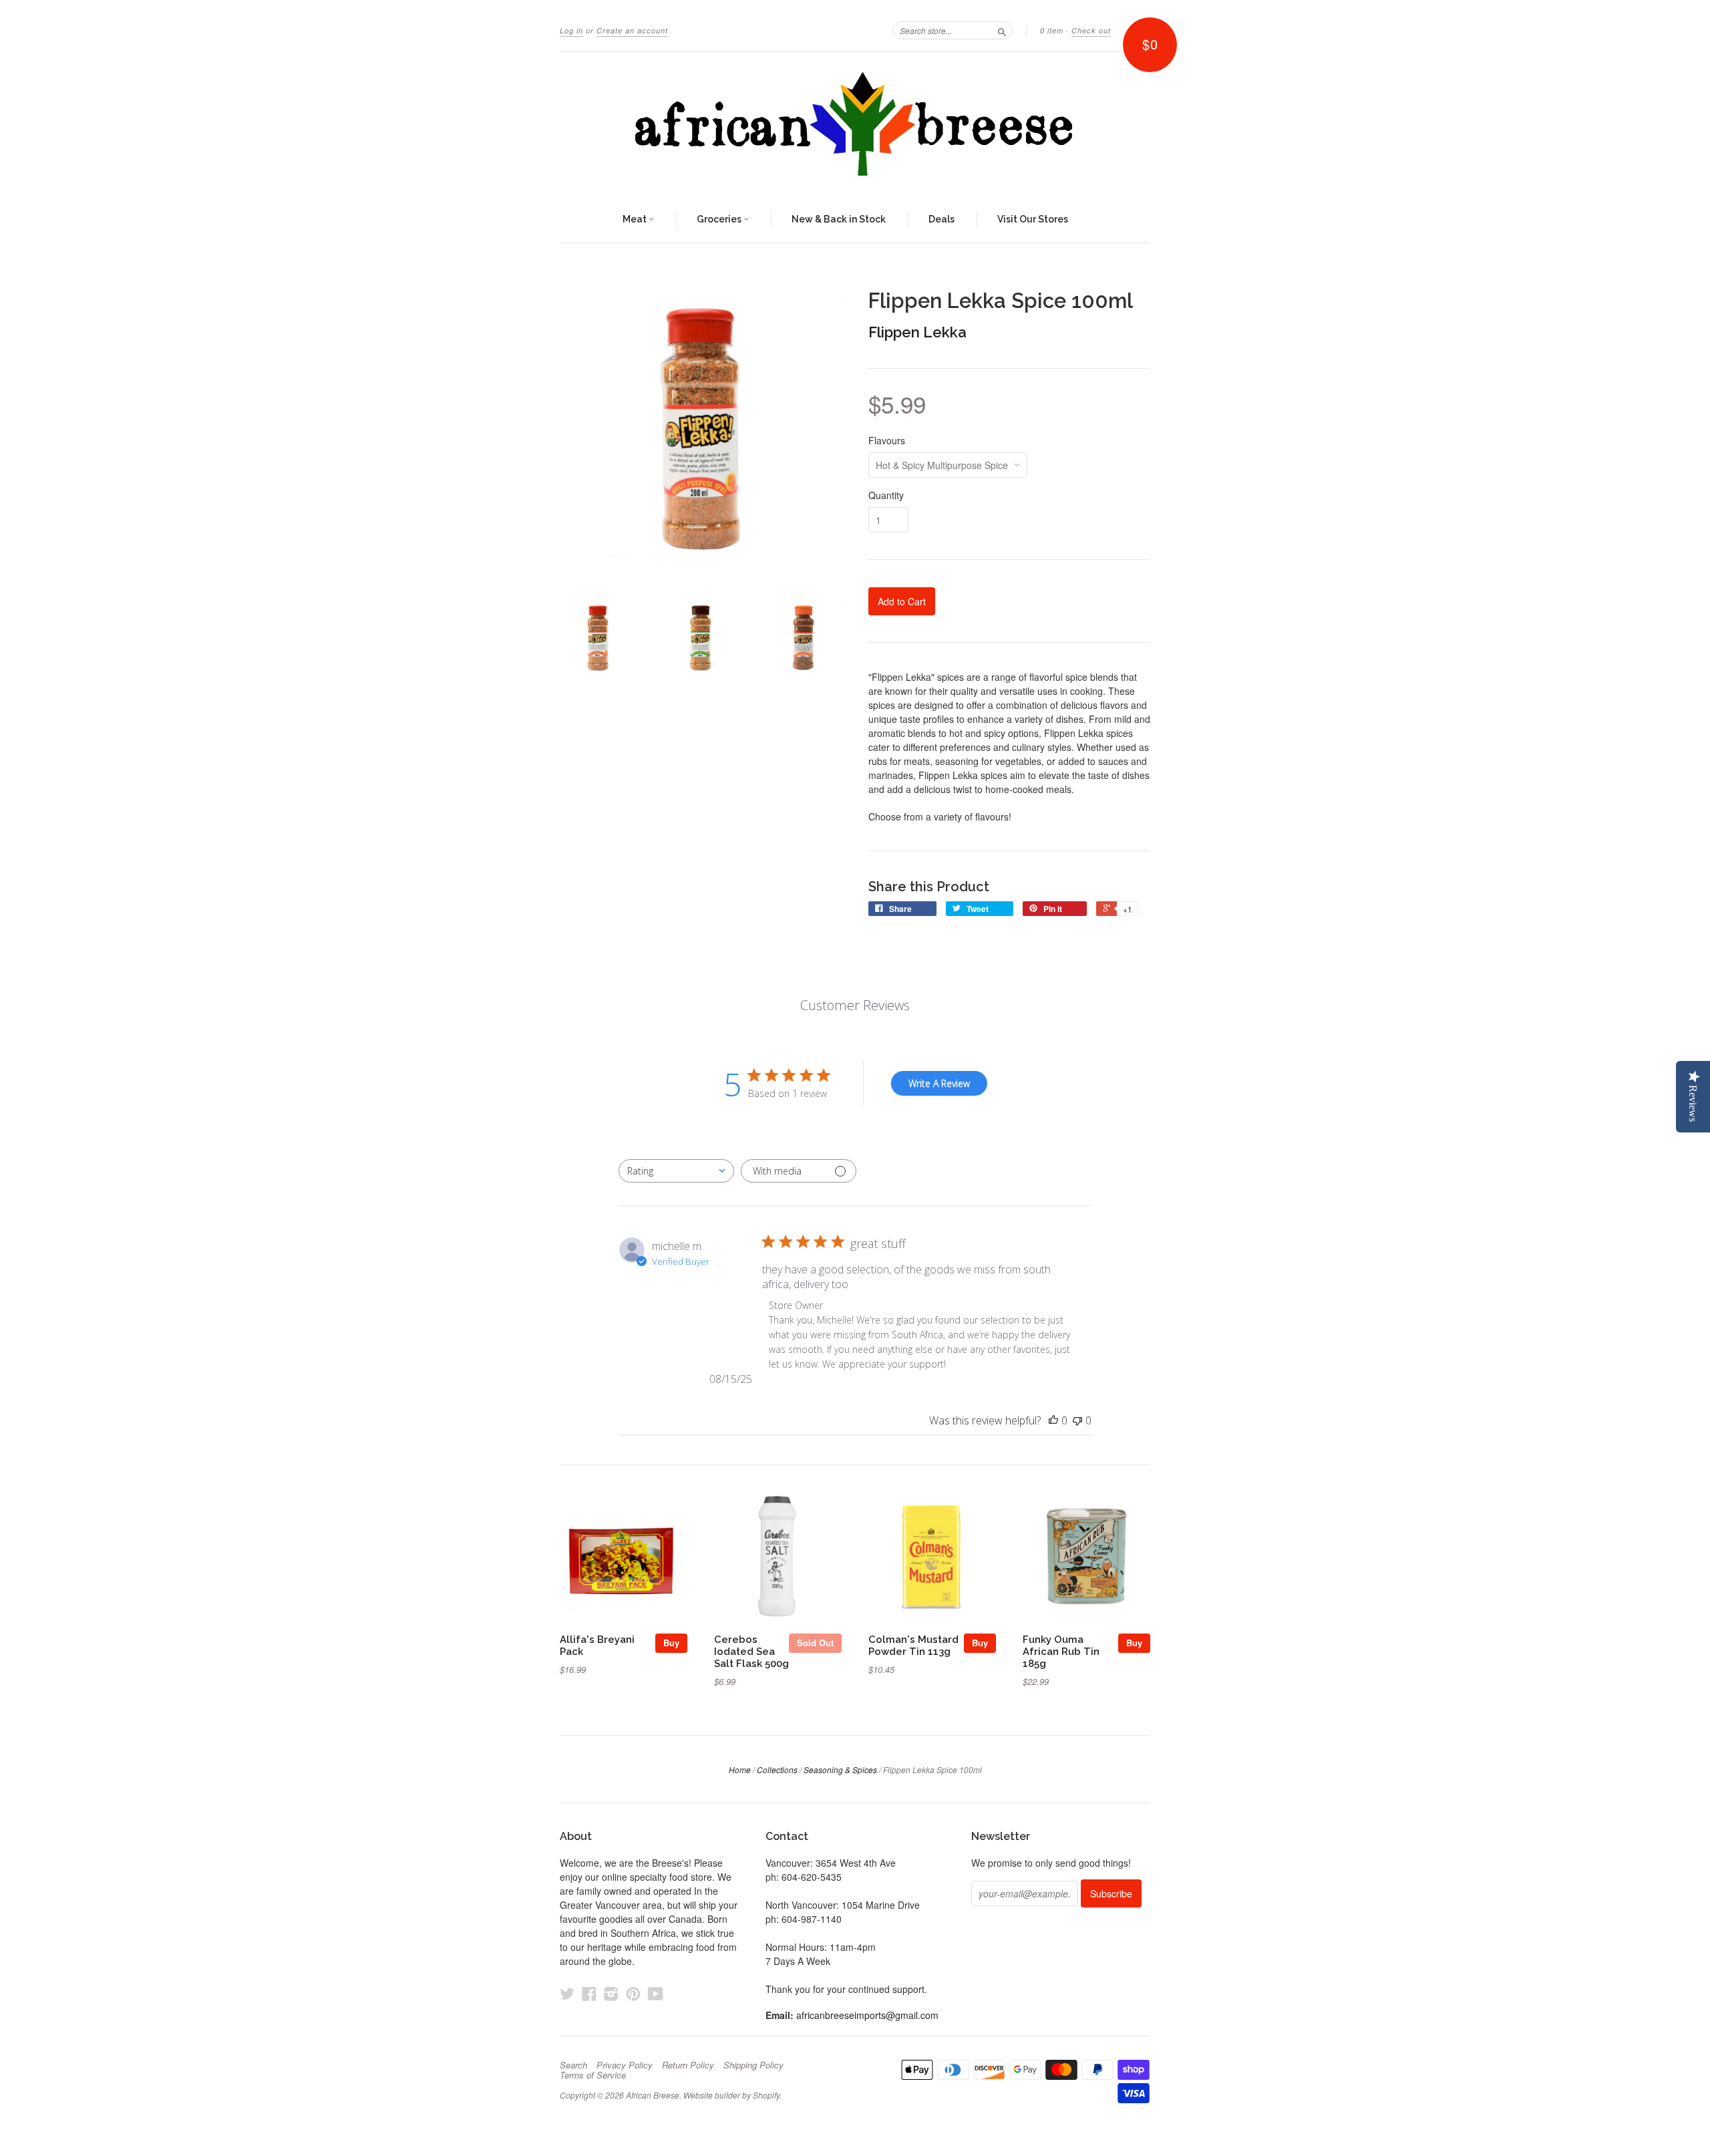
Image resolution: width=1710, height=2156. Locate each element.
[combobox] (676, 1171)
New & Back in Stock (839, 219)
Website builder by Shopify (731, 2095)
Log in (571, 30)
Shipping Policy (753, 2065)
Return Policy (688, 2065)
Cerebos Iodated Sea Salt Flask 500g (751, 1651)
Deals (942, 219)
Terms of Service (593, 2075)
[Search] (1002, 30)
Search (573, 2065)
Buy (671, 1643)
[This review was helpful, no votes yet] (1053, 1420)
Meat (636, 219)
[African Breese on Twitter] (567, 1993)
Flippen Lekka (917, 332)
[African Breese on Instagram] (611, 1993)
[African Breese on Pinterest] (633, 1993)
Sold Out (815, 1643)
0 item (1052, 30)
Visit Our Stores (1033, 219)
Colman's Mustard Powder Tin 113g (913, 1645)
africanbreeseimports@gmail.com (867, 2015)
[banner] (855, 125)
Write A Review (939, 1083)
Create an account (632, 30)
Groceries (720, 219)
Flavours (887, 440)
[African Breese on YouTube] (656, 1993)
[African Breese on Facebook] (589, 1993)
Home (740, 1769)
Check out (1091, 30)
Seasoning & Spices (840, 1769)
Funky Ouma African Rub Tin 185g (1061, 1651)
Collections (777, 1769)
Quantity (886, 495)
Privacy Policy (625, 2065)
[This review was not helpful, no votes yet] (1077, 1420)
